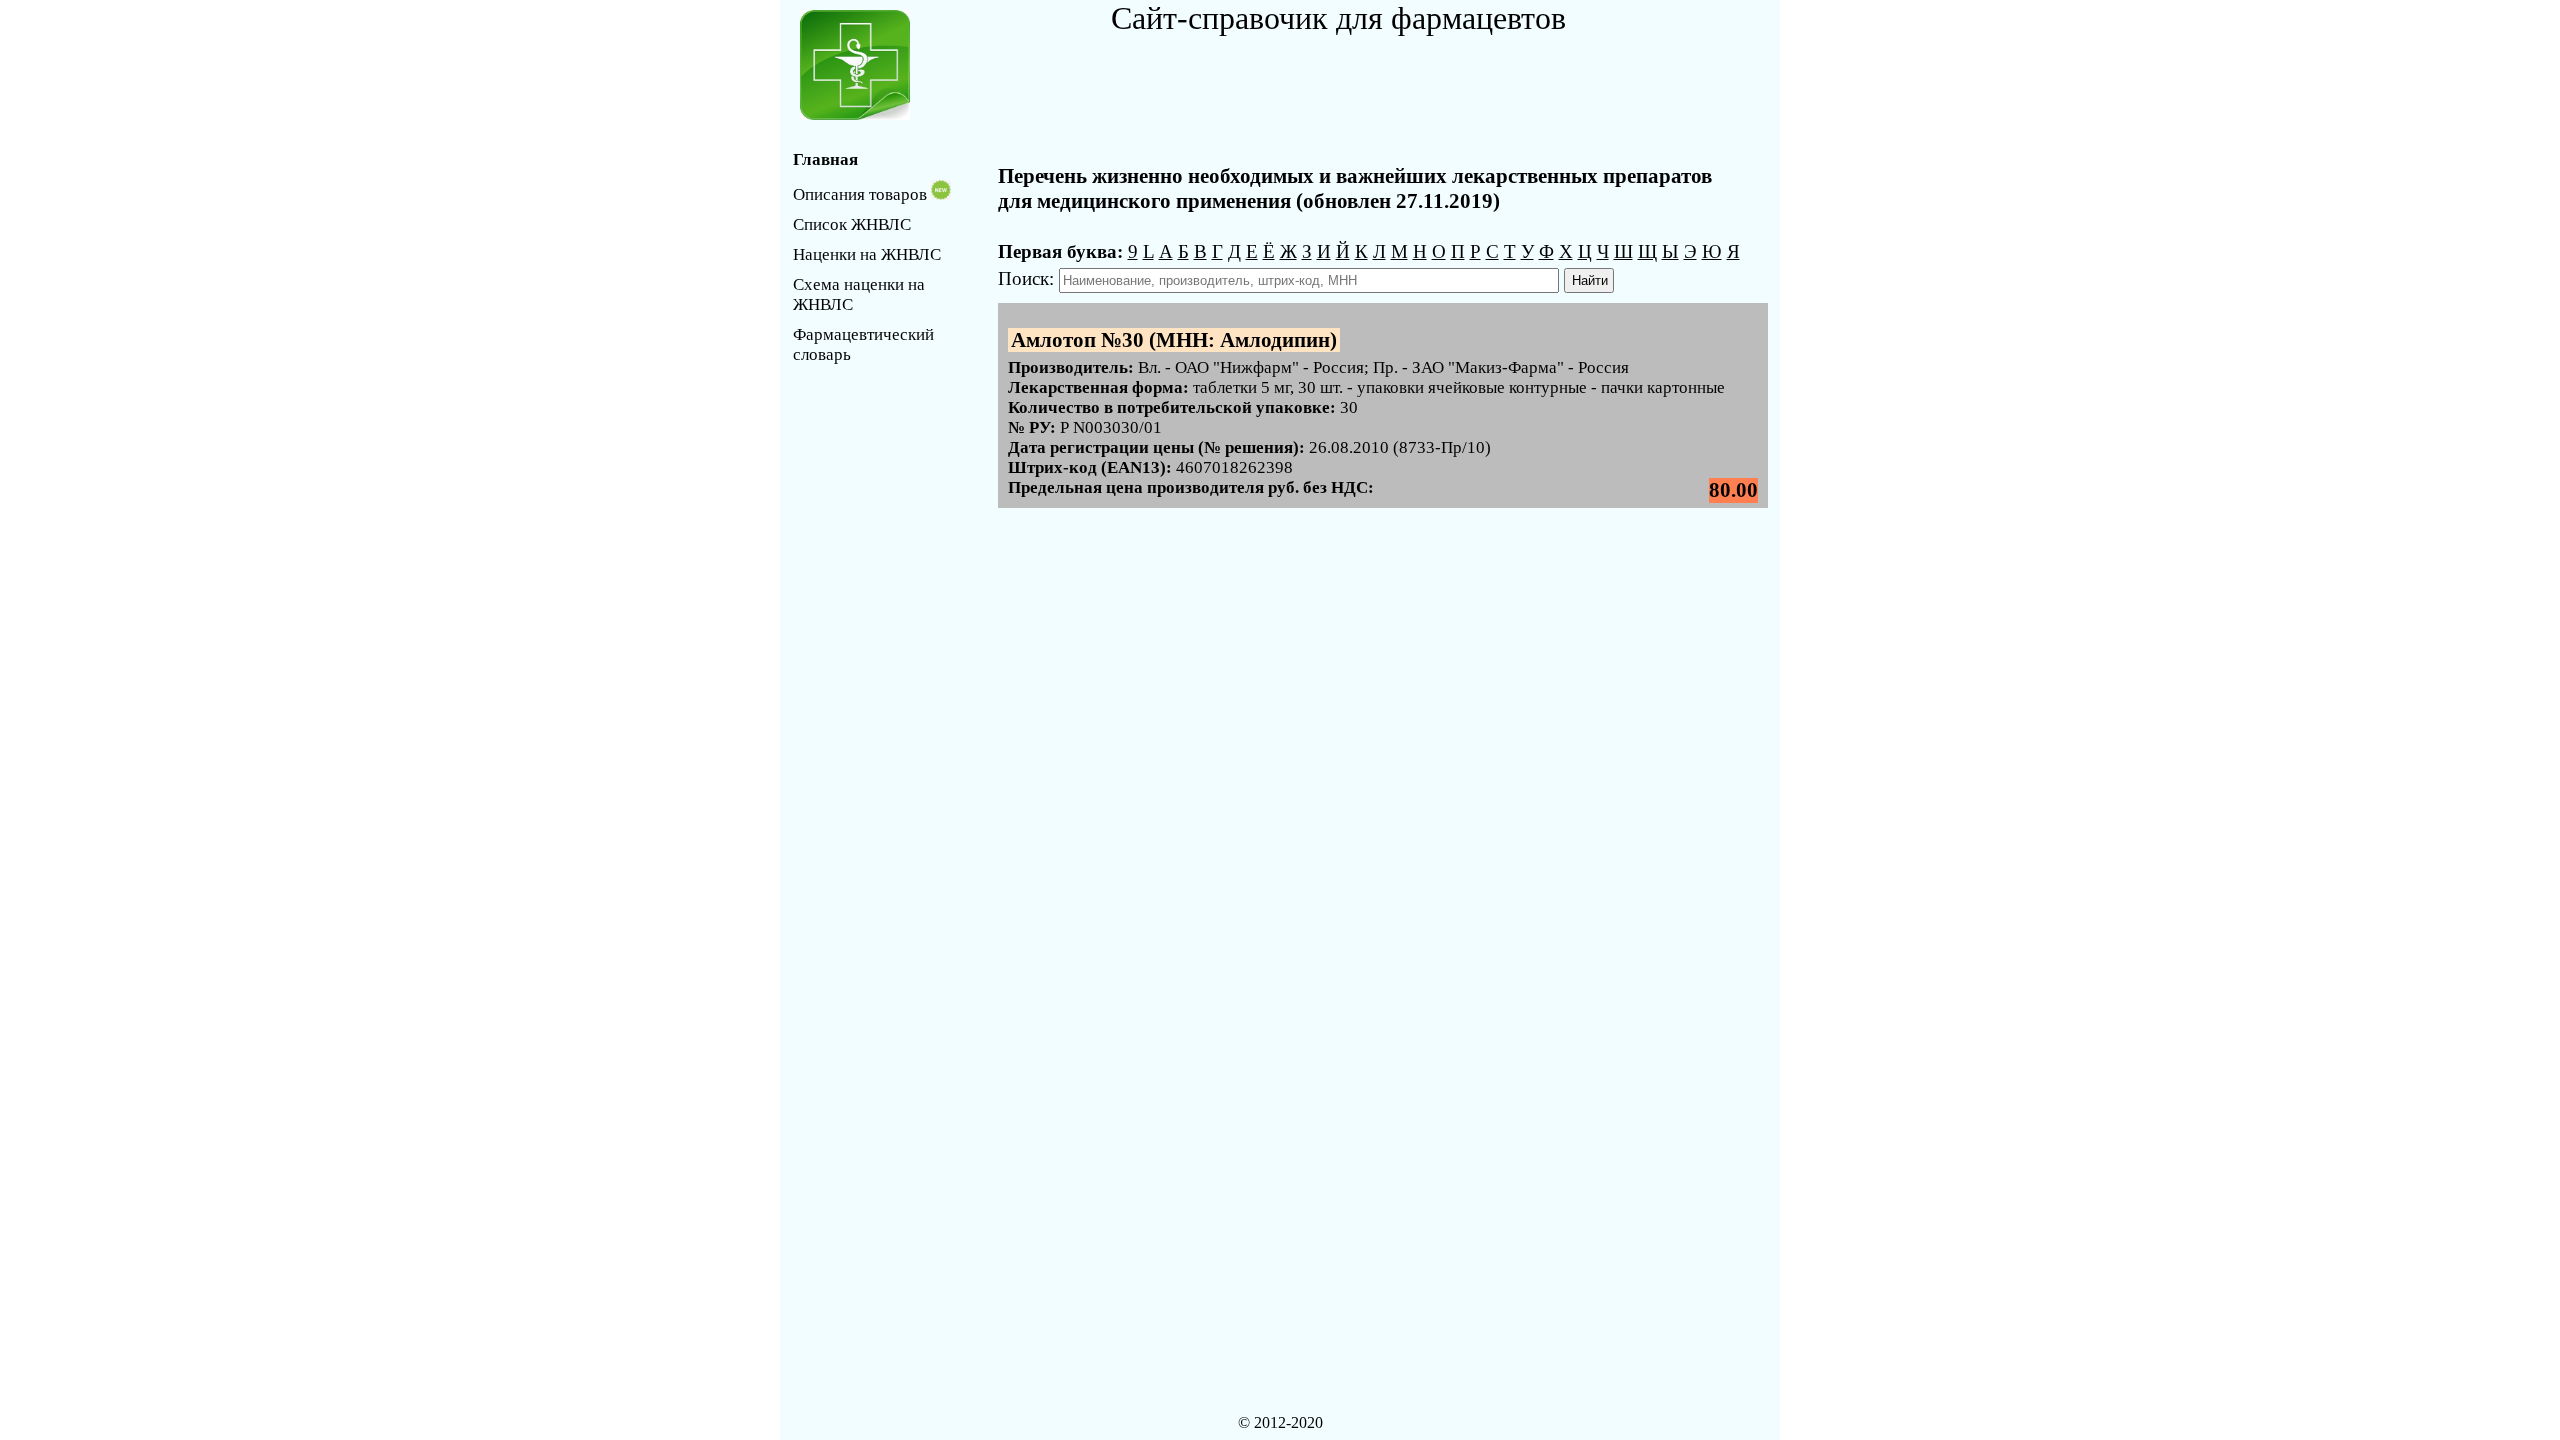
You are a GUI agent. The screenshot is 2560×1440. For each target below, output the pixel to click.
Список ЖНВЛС (852, 224)
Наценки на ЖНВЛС (867, 254)
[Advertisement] (1345, 82)
